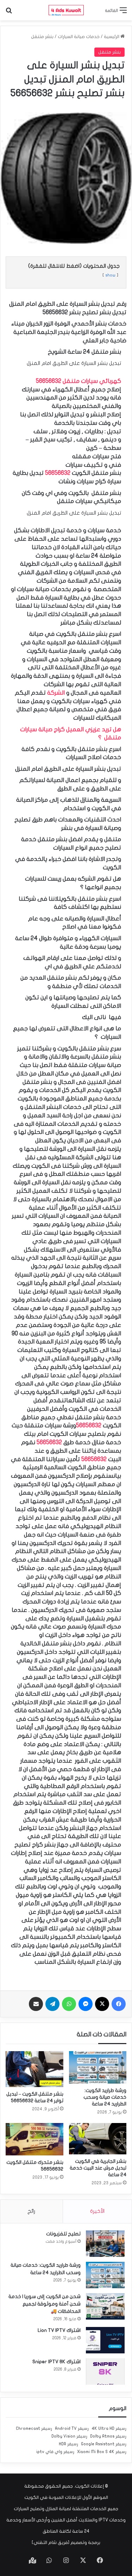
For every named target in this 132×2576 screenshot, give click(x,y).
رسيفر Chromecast (34, 2428)
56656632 (58, 473)
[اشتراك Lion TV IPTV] (105, 2340)
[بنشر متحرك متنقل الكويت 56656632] (34, 2139)
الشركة (56, 693)
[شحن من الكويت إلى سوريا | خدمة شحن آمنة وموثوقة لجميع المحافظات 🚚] (105, 2306)
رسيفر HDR (68, 2444)
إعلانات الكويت (89, 2486)
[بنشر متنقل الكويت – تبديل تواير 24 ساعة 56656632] (34, 2069)
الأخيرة (97, 2211)
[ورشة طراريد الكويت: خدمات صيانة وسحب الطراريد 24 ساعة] (98, 2067)
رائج (31, 2211)
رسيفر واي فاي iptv (55, 2452)
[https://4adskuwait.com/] (66, 10)
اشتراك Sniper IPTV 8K (56, 2362)
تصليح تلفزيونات (63, 2234)
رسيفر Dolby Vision (69, 2436)
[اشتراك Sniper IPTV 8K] (105, 2372)
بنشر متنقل (42, 37)
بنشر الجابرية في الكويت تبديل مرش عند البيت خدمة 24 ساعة (98, 2168)
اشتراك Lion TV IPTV (59, 2330)
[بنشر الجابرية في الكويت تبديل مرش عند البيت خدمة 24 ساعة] (98, 2139)
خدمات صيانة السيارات (79, 37)
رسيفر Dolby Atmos (108, 2436)
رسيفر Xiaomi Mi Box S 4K (102, 2452)
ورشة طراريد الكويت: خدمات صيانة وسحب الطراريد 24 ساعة (105, 2097)
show (110, 275)
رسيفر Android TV (72, 2428)
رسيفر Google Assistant (104, 2444)
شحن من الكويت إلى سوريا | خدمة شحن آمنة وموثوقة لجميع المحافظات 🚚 (45, 2304)
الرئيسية (112, 37)
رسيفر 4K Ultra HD (109, 2428)
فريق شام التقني (51, 2543)
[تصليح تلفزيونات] (105, 2244)
